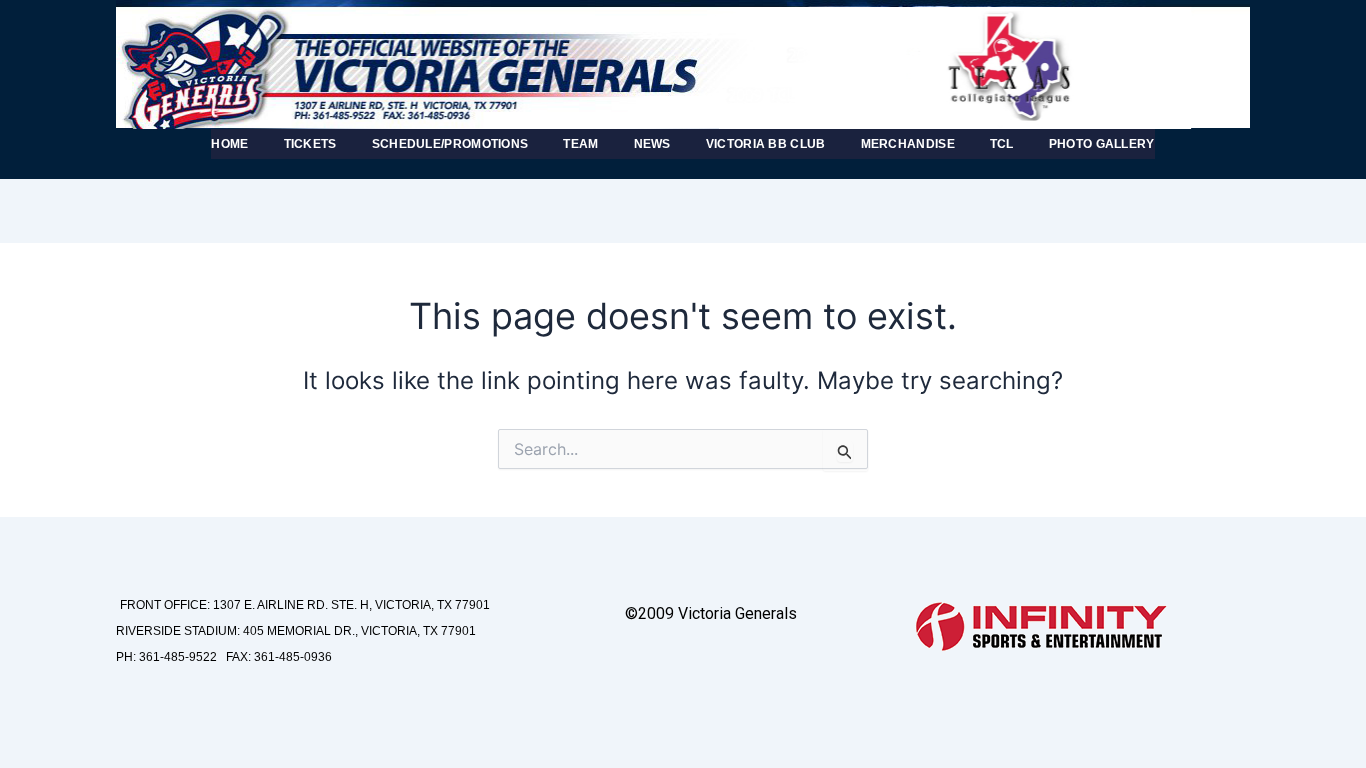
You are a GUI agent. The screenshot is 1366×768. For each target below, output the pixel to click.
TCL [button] (1002, 144)
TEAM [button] (580, 144)
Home (229, 144)
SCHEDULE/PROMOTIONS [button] (450, 144)
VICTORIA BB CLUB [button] (766, 144)
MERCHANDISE (908, 144)
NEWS (652, 144)
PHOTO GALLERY (1102, 144)
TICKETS (310, 144)
